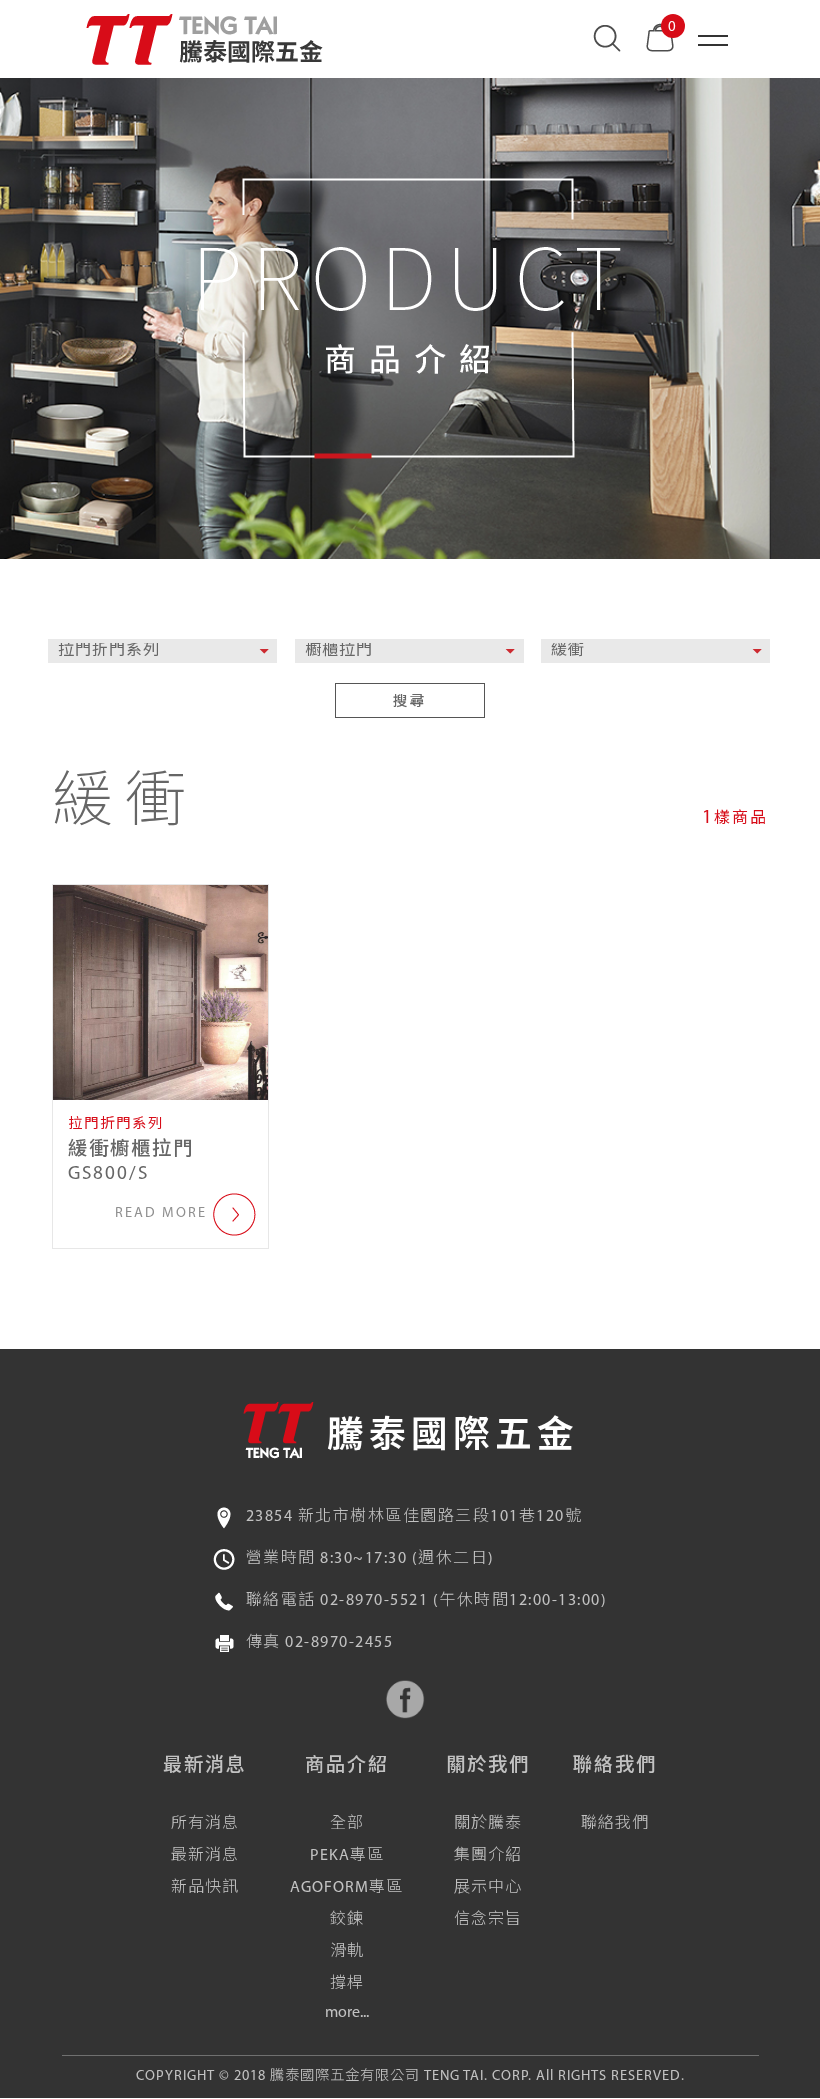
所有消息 (205, 1824)
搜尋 (410, 702)
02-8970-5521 (374, 1601)
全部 (347, 1824)
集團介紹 (488, 1856)
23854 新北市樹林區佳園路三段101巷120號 (414, 1517)
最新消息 (205, 1856)
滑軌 (347, 1952)
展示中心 (488, 1888)
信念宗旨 (488, 1920)
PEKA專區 (347, 1856)
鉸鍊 (347, 1920)
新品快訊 (205, 1888)
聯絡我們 (615, 1824)
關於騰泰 (488, 1824)
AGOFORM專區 (346, 1888)
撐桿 (347, 1984)
